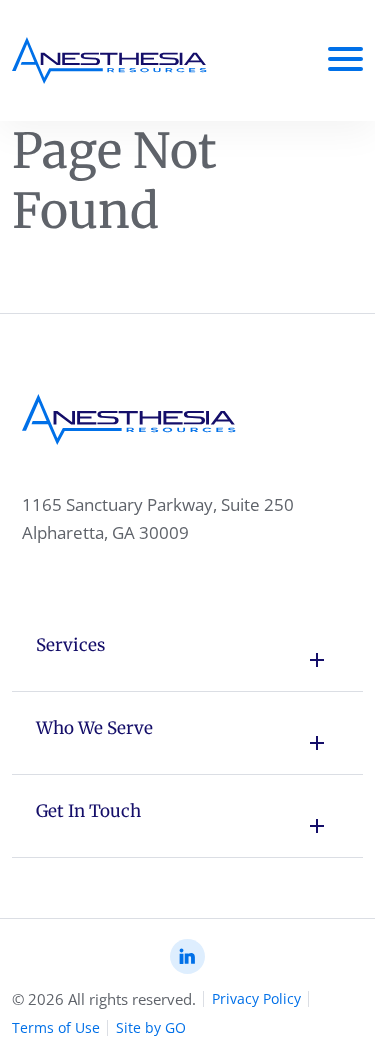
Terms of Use (56, 1027)
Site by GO (151, 1027)
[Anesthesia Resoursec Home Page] (109, 60)
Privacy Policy (256, 998)
